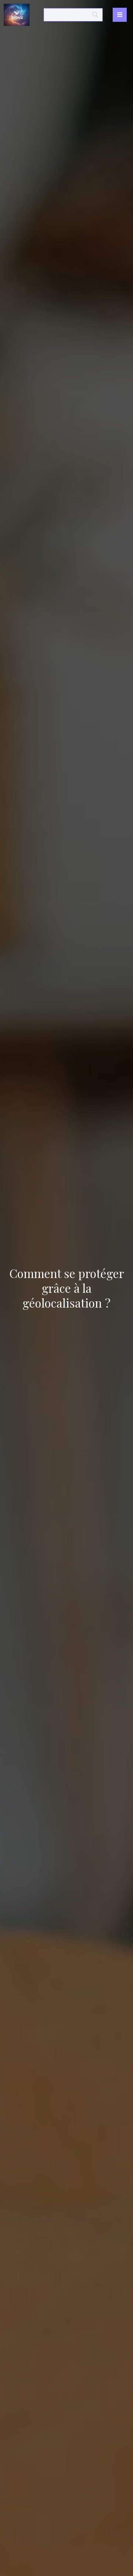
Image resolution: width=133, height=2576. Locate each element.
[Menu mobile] (120, 15)
